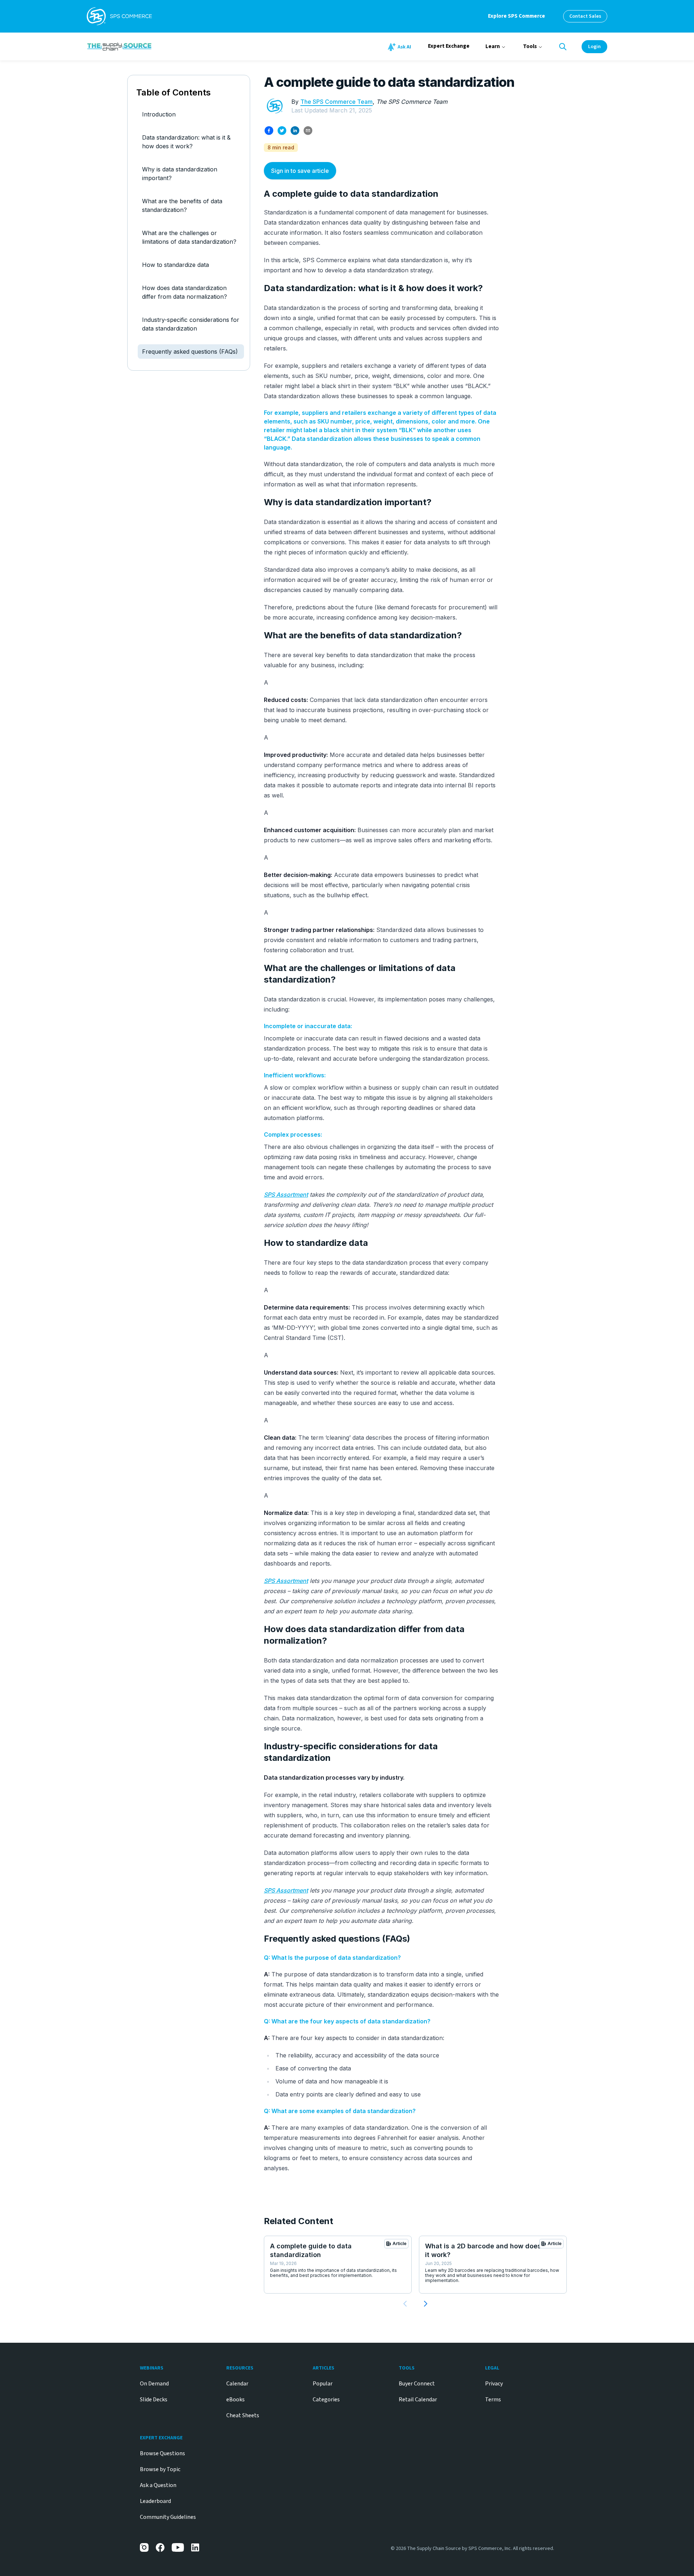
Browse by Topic (160, 2469)
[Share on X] (282, 131)
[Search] (563, 47)
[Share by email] (308, 131)
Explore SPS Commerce (517, 16)
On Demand (154, 2384)
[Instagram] (144, 2547)
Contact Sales (585, 16)
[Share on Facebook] (269, 131)
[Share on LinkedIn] (295, 131)
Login (594, 47)
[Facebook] (160, 2547)
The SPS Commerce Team (337, 102)
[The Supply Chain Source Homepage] (173, 46)
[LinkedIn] (196, 2547)
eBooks (235, 2400)
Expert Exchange (449, 46)
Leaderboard (155, 2501)
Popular (323, 2384)
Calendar (237, 2384)
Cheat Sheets (243, 2415)
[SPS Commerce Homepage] (119, 16)
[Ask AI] (400, 47)
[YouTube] (178, 2547)
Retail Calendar (418, 2400)
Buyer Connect (417, 2384)
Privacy (494, 2384)
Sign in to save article (300, 171)
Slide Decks (154, 2400)
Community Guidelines (168, 2517)
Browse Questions (162, 2453)
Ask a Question (158, 2485)
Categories (326, 2400)
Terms (493, 2400)
